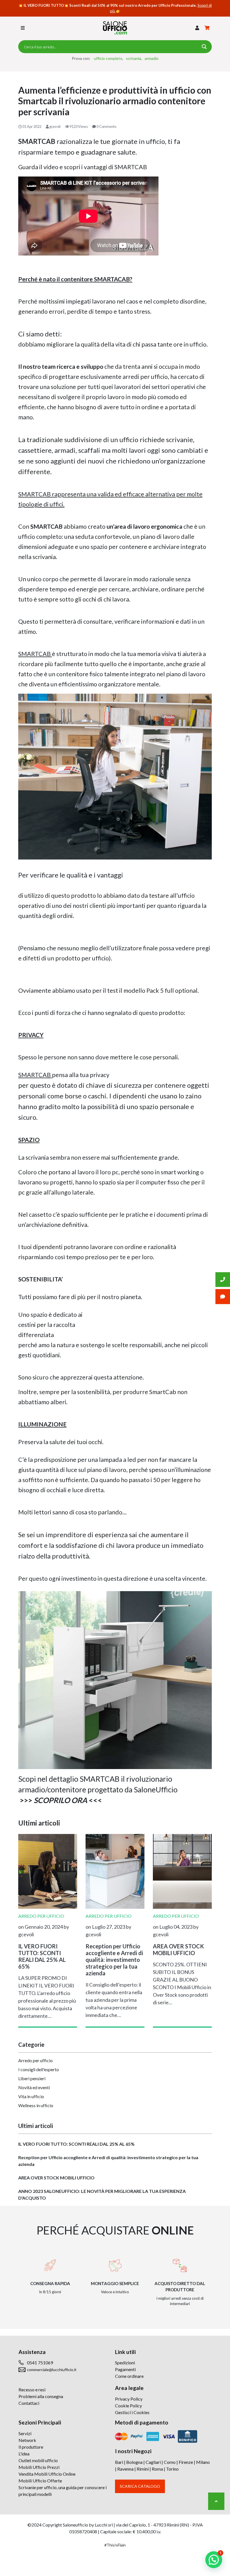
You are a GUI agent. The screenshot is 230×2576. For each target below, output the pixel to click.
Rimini (143, 2469)
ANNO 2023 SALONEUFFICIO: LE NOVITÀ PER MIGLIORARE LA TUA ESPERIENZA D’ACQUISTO (102, 2194)
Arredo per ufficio (35, 2060)
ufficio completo (108, 58)
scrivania (134, 58)
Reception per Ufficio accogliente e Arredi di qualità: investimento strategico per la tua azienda (108, 2161)
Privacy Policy (129, 2399)
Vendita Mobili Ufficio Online (47, 2474)
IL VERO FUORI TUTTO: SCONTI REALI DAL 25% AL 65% (76, 2144)
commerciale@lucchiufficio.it (52, 2370)
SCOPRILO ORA (60, 1800)
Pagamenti (125, 2369)
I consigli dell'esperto (39, 2069)
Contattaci (29, 2403)
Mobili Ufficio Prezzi (39, 2467)
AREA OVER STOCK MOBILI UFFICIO (56, 2178)
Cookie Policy (128, 2406)
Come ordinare (129, 2376)
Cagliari (153, 2462)
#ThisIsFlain (115, 2545)
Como (170, 2462)
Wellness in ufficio (36, 2105)
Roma (157, 2469)
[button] (197, 28)
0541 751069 (40, 2363)
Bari (119, 2462)
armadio (152, 58)
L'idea (24, 2454)
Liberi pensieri (32, 2078)
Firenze (186, 2462)
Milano (203, 2462)
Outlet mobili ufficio (38, 2460)
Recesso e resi (32, 2390)
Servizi (25, 2433)
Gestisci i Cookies (132, 2412)
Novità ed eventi (34, 2087)
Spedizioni (125, 2363)
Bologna (134, 2462)
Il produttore (31, 2447)
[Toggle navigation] (23, 28)
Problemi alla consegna (41, 2396)
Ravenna (125, 2469)
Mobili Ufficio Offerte (40, 2481)
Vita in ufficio (31, 2096)
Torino (172, 2469)
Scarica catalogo (140, 2486)
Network (27, 2440)
